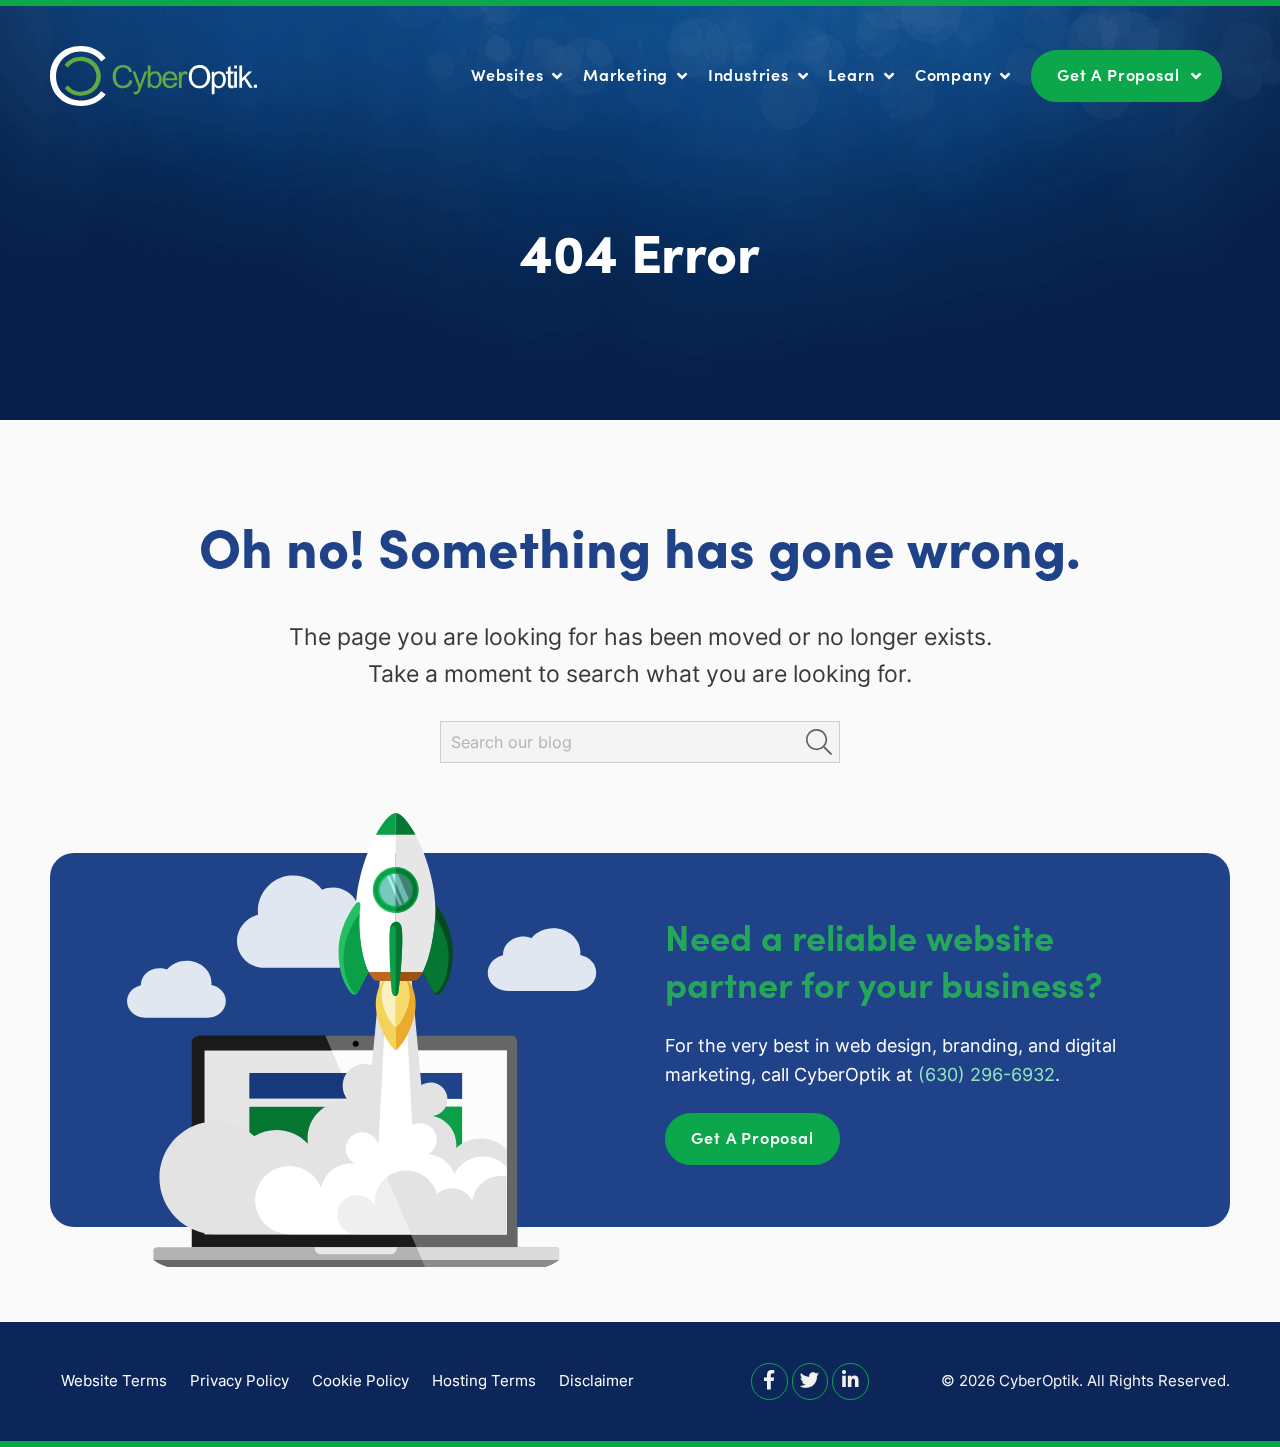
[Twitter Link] (810, 1380)
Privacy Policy (239, 1380)
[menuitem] (519, 74)
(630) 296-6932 (986, 1074)
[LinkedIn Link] (850, 1380)
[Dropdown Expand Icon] (557, 77)
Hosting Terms (484, 1380)
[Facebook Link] (769, 1380)
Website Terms (114, 1380)
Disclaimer (596, 1380)
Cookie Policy (360, 1380)
